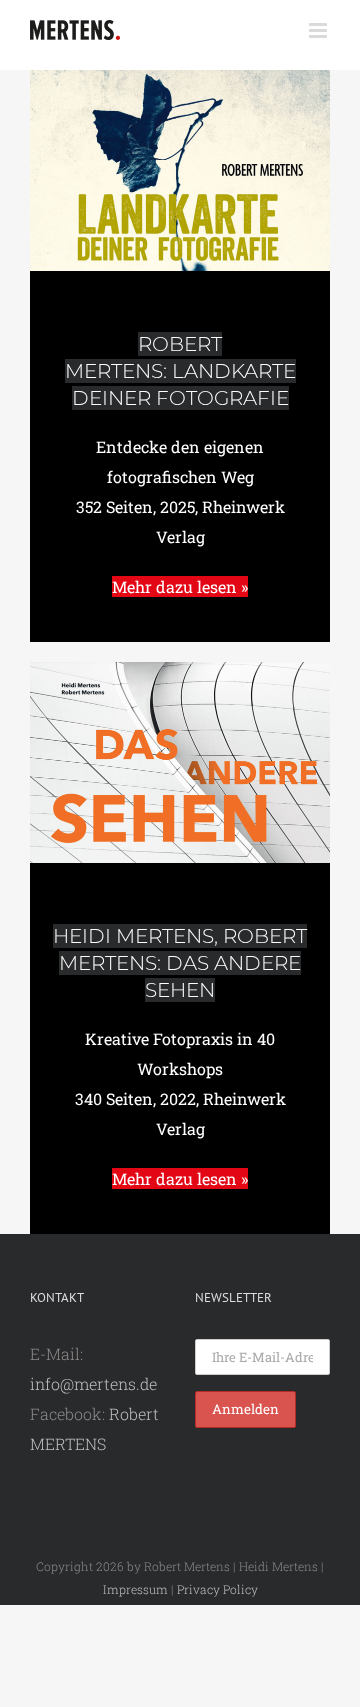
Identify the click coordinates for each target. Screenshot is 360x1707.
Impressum (135, 1589)
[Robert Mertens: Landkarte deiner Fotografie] (180, 77)
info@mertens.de (93, 1383)
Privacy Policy (217, 1589)
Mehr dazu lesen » (180, 586)
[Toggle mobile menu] (319, 30)
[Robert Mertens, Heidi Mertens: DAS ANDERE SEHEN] (180, 669)
